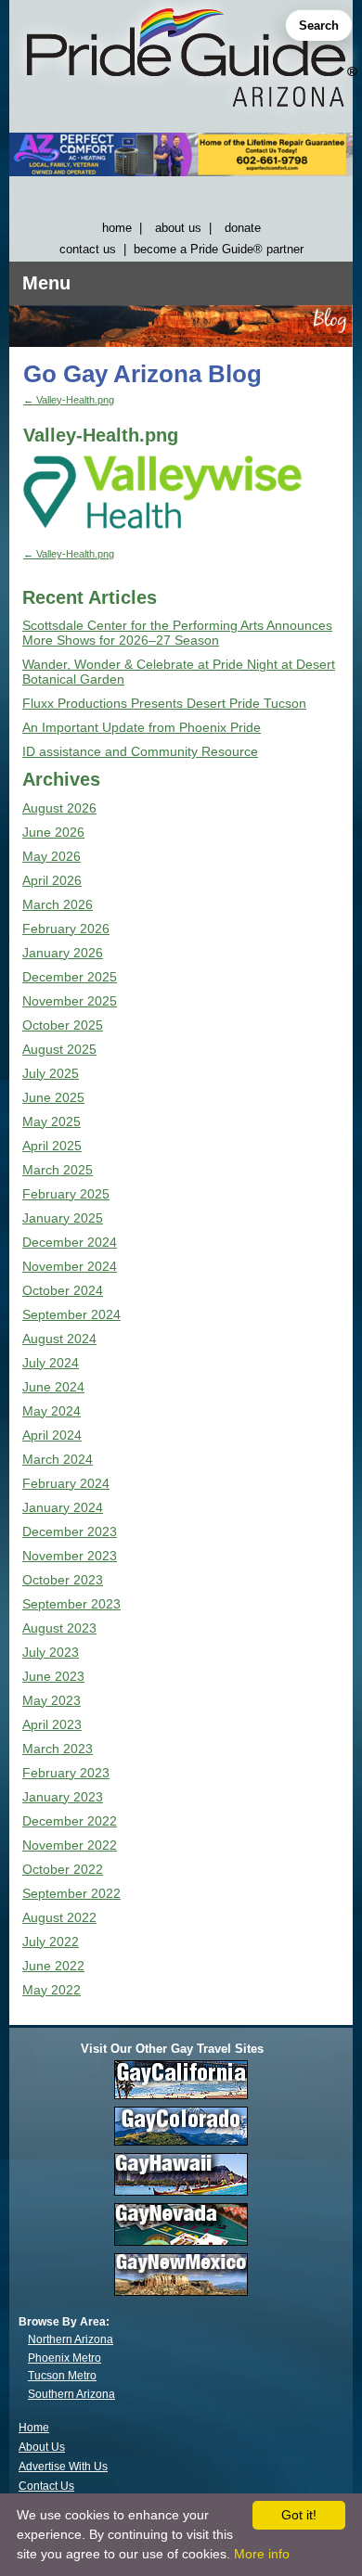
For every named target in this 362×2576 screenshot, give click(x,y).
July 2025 (51, 1073)
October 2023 (63, 1580)
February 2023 (66, 1773)
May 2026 (52, 856)
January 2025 (63, 1218)
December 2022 (70, 1821)
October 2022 (63, 1869)
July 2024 (51, 1363)
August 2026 (59, 808)
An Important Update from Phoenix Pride (142, 727)
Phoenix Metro (65, 2358)
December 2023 (70, 1532)
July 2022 (51, 1942)
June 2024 (53, 1387)
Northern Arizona (71, 2339)
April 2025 (52, 1146)
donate (243, 228)
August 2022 (59, 1917)
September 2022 (71, 1893)
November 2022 (70, 1845)
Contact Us (46, 2486)
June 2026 (53, 832)
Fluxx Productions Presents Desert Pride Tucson (164, 703)
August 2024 (59, 1339)
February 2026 (66, 929)
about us (178, 228)
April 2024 (52, 1435)
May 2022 (52, 1990)
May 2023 (52, 1700)
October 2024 (63, 1290)
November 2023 (70, 1556)
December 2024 (70, 1242)
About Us (42, 2447)
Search (319, 26)
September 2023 (71, 1604)
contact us (88, 249)
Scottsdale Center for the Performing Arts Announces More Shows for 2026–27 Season (177, 633)
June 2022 (53, 1966)
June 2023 (53, 1676)
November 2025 (70, 1001)
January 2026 (63, 953)
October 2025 (63, 1025)
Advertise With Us (63, 2467)
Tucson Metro (62, 2376)
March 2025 (58, 1170)
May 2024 (52, 1411)
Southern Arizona (71, 2394)
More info (262, 2554)
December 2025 (70, 977)
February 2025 (66, 1194)
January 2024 (63, 1507)
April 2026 (52, 880)
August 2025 (59, 1049)
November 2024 (70, 1266)
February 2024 (66, 1483)
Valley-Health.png (69, 400)
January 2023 (63, 1797)
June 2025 (53, 1097)
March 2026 (58, 904)
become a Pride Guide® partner (219, 249)
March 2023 (58, 1749)
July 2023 (51, 1652)
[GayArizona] (181, 62)
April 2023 (52, 1724)
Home (34, 2428)
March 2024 (58, 1459)
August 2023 (59, 1628)
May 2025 (52, 1121)
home (117, 228)
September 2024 (71, 1314)
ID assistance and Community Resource (140, 751)
